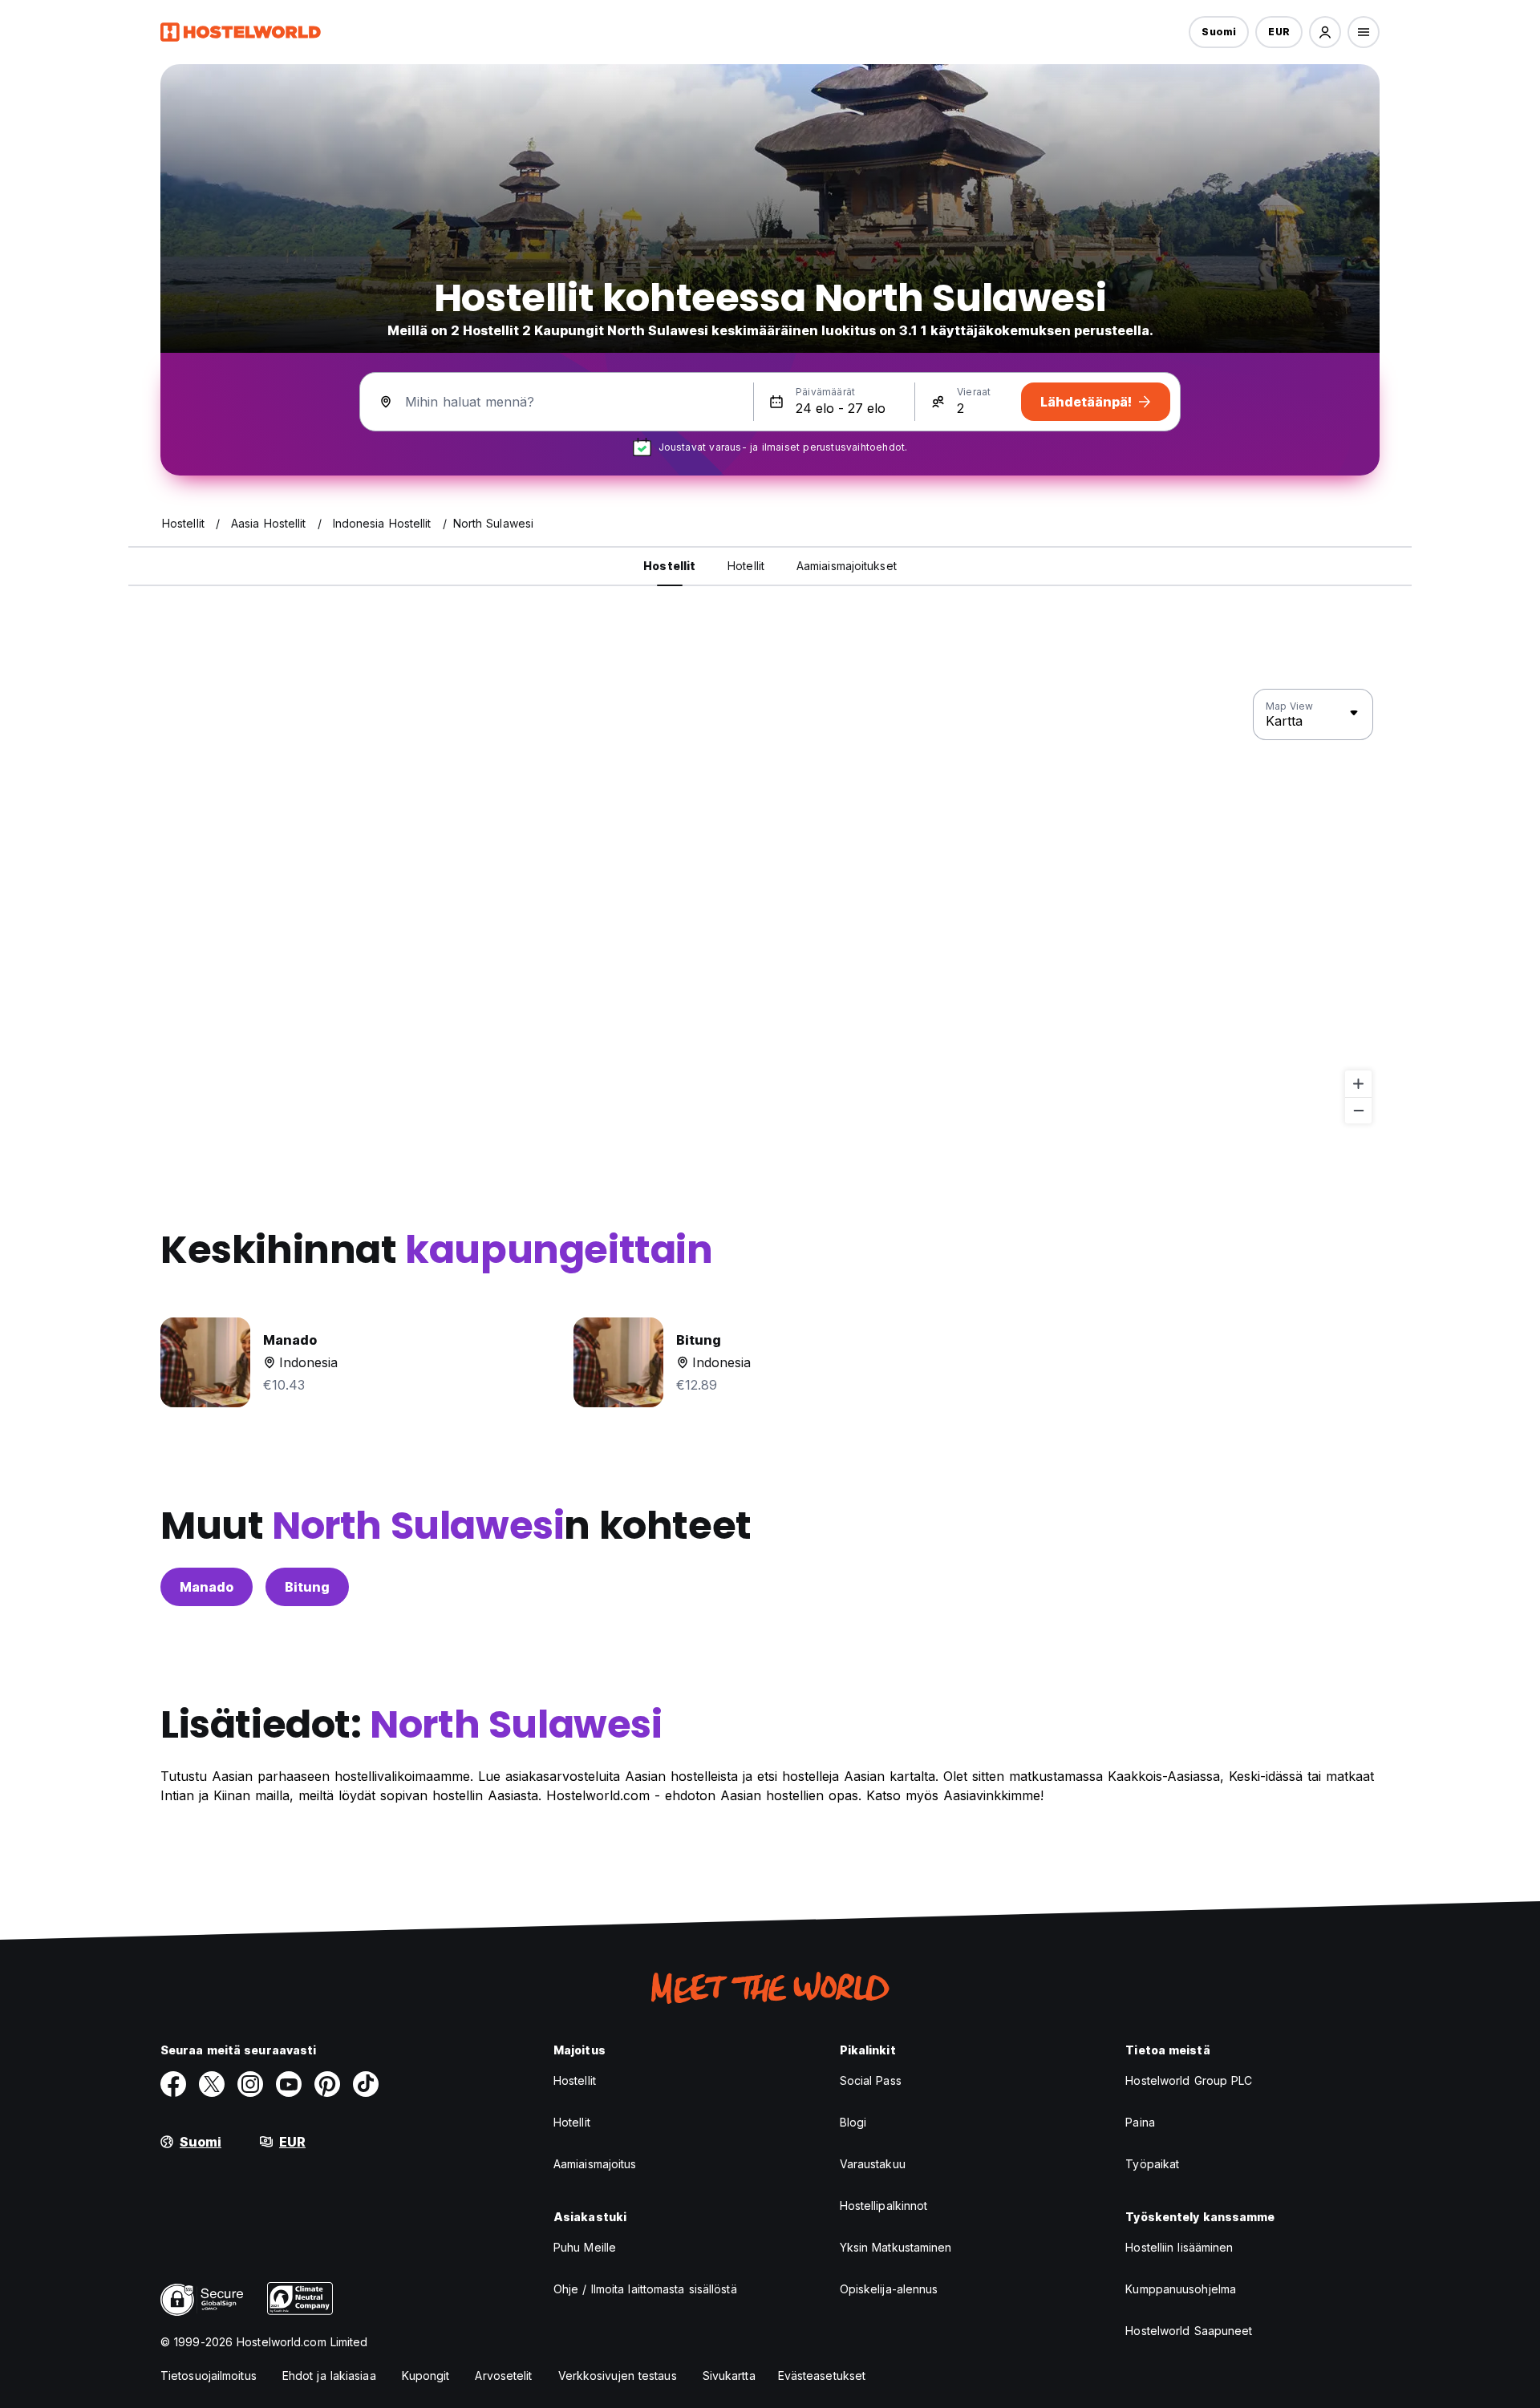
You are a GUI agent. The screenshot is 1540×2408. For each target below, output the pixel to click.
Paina (1140, 2122)
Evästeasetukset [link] (822, 2376)
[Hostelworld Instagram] (250, 2084)
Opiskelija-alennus (889, 2289)
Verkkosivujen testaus (618, 2376)
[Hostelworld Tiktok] (366, 2084)
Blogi (853, 2122)
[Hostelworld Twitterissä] (212, 2084)
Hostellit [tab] (669, 566)
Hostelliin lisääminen (1179, 2247)
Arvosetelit (503, 2376)
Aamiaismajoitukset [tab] (847, 566)
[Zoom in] (1358, 1084)
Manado (207, 1587)
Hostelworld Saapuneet (1189, 2331)
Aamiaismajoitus (595, 2164)
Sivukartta (729, 2376)
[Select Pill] (1325, 32)
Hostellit (575, 2080)
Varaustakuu (873, 2164)
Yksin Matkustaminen (896, 2247)
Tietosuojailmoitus (209, 2376)
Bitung (307, 1587)
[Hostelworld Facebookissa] (173, 2084)
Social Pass (871, 2080)
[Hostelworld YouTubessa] (289, 2084)
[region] (770, 907)
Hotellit (572, 2122)
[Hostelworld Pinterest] (327, 2084)
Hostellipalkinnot (884, 2206)
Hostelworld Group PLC (1189, 2080)
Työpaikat (1152, 2164)
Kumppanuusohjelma (1181, 2289)
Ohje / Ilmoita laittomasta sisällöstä (645, 2289)
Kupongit (426, 2376)
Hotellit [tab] (746, 566)
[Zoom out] (1358, 1110)
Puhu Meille (585, 2247)
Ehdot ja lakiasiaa (329, 2376)
